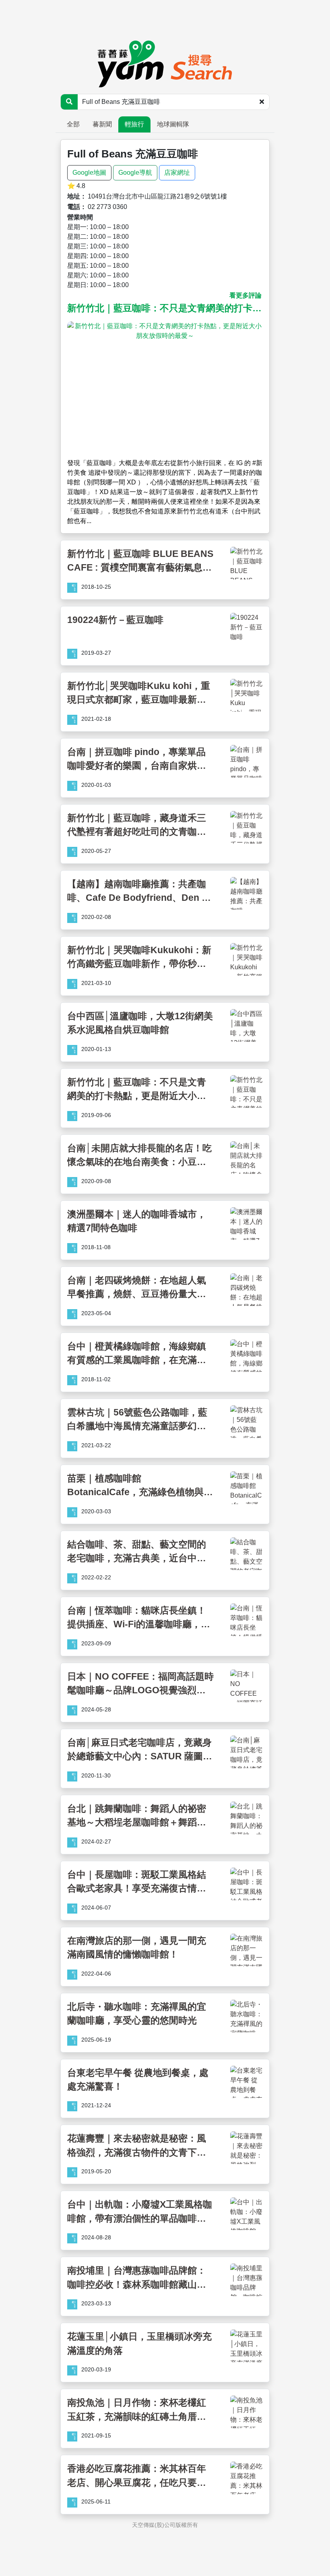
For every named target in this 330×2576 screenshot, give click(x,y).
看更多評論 (245, 295)
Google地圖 (89, 173)
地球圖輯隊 (173, 124)
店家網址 (177, 173)
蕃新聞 (102, 124)
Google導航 (135, 173)
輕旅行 (134, 124)
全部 (73, 124)
